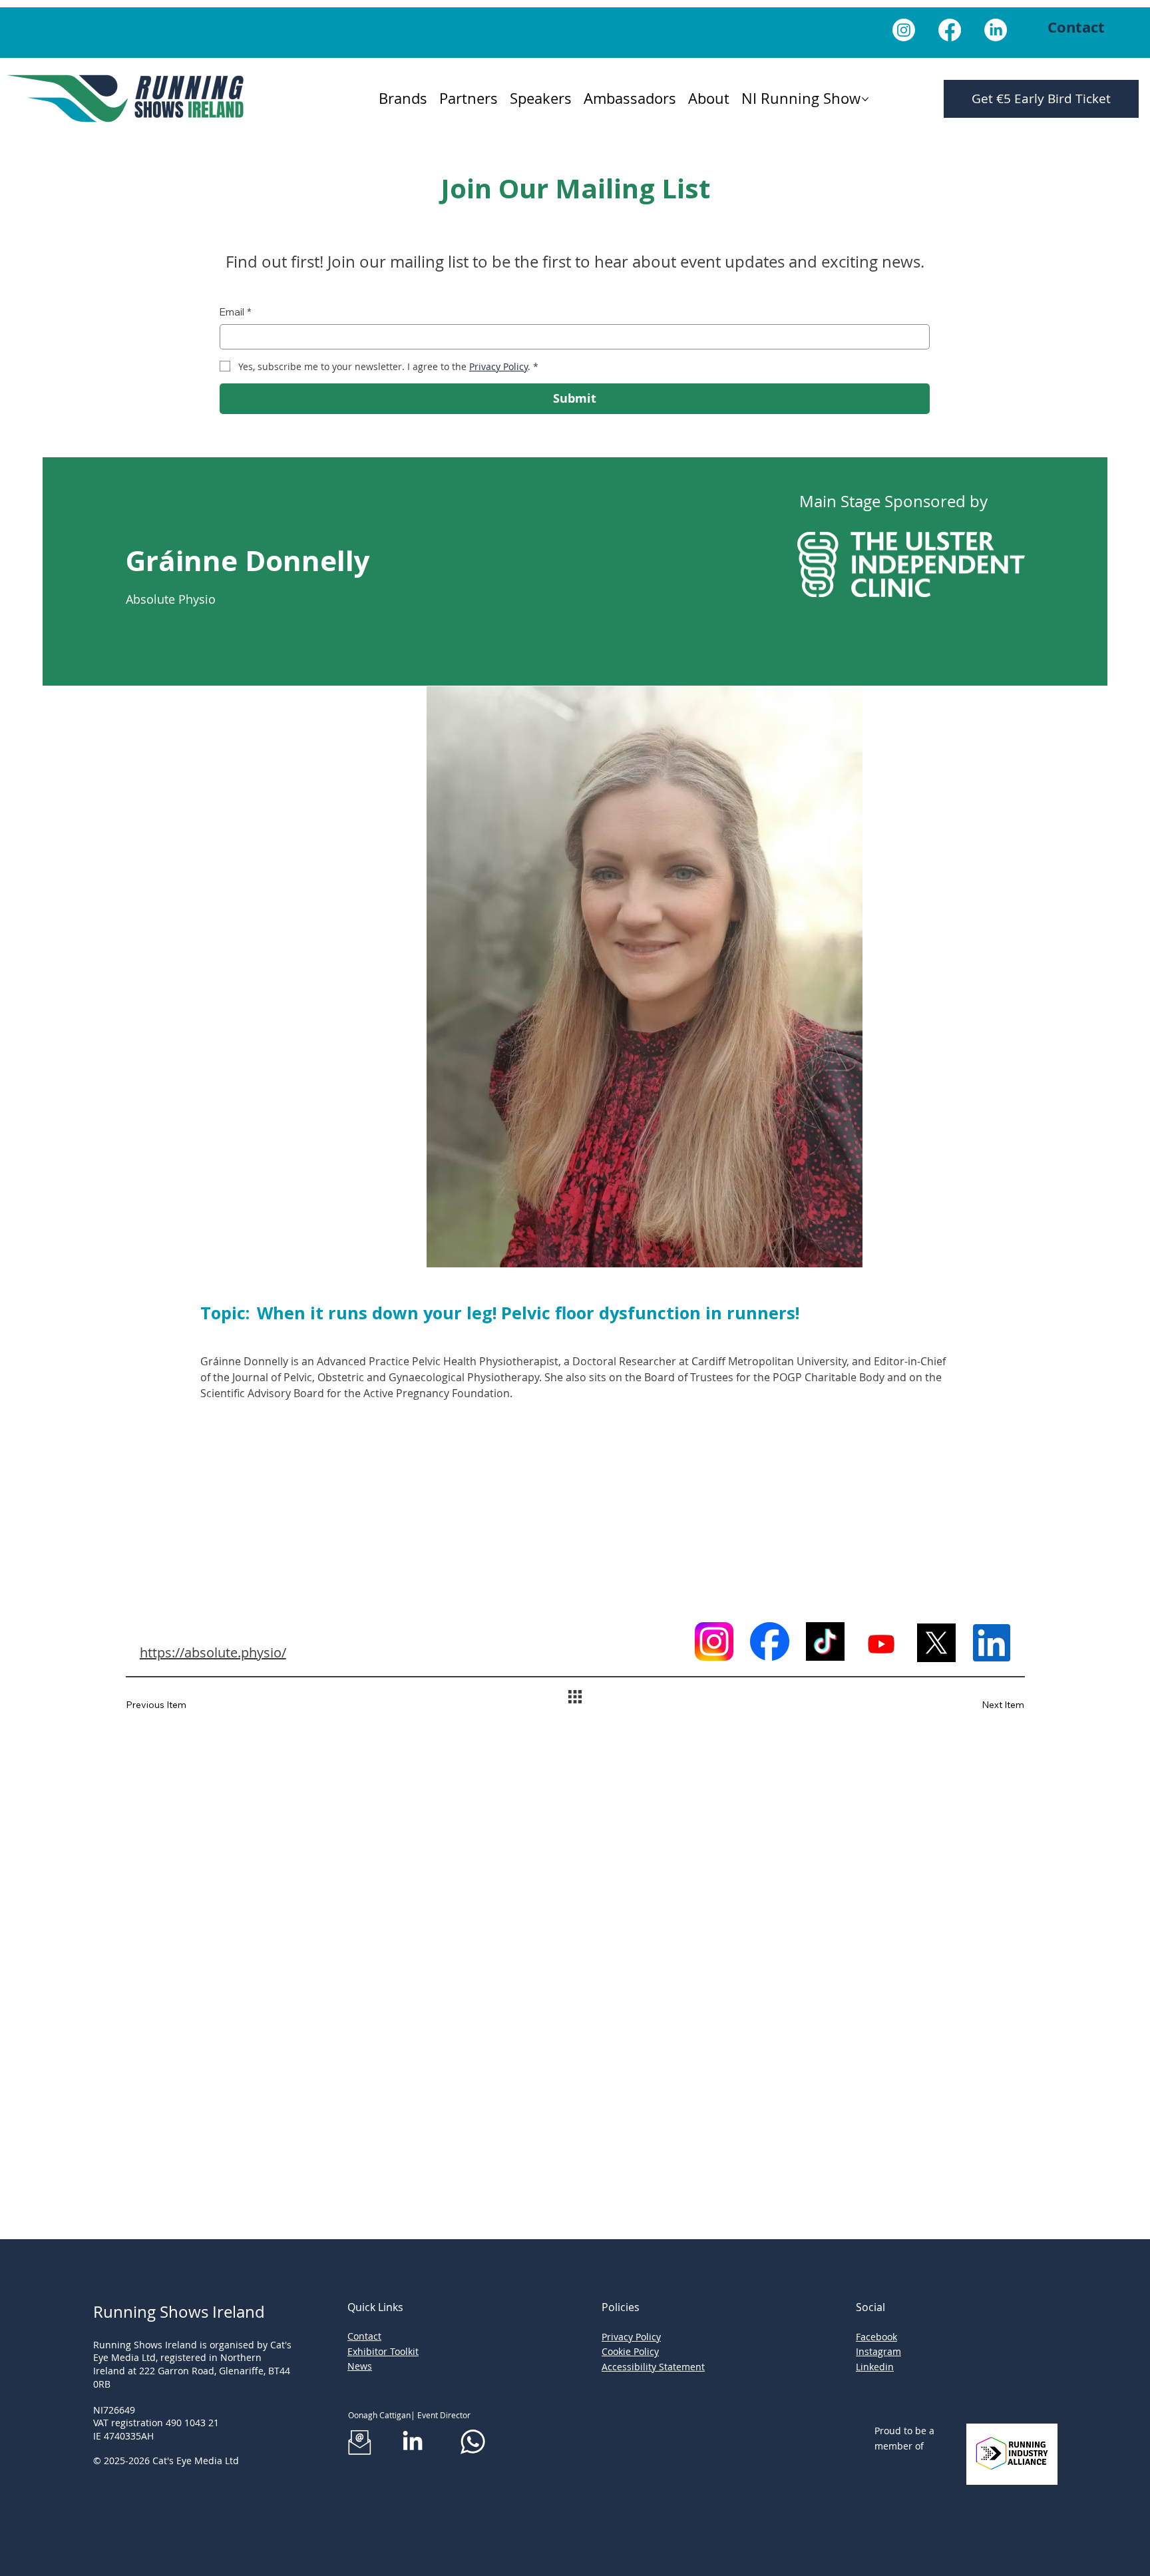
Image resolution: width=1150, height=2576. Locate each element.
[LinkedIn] (996, 30)
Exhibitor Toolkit (383, 2351)
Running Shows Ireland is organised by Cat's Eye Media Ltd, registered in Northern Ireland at (192, 2358)
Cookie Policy (630, 2351)
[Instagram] (904, 30)
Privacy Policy (631, 2337)
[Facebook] (950, 30)
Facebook (876, 2337)
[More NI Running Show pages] (865, 99)
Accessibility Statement (653, 2367)
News (360, 2366)
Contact (364, 2336)
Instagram (878, 2351)
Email (236, 312)
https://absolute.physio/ (213, 1652)
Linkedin (875, 2367)
